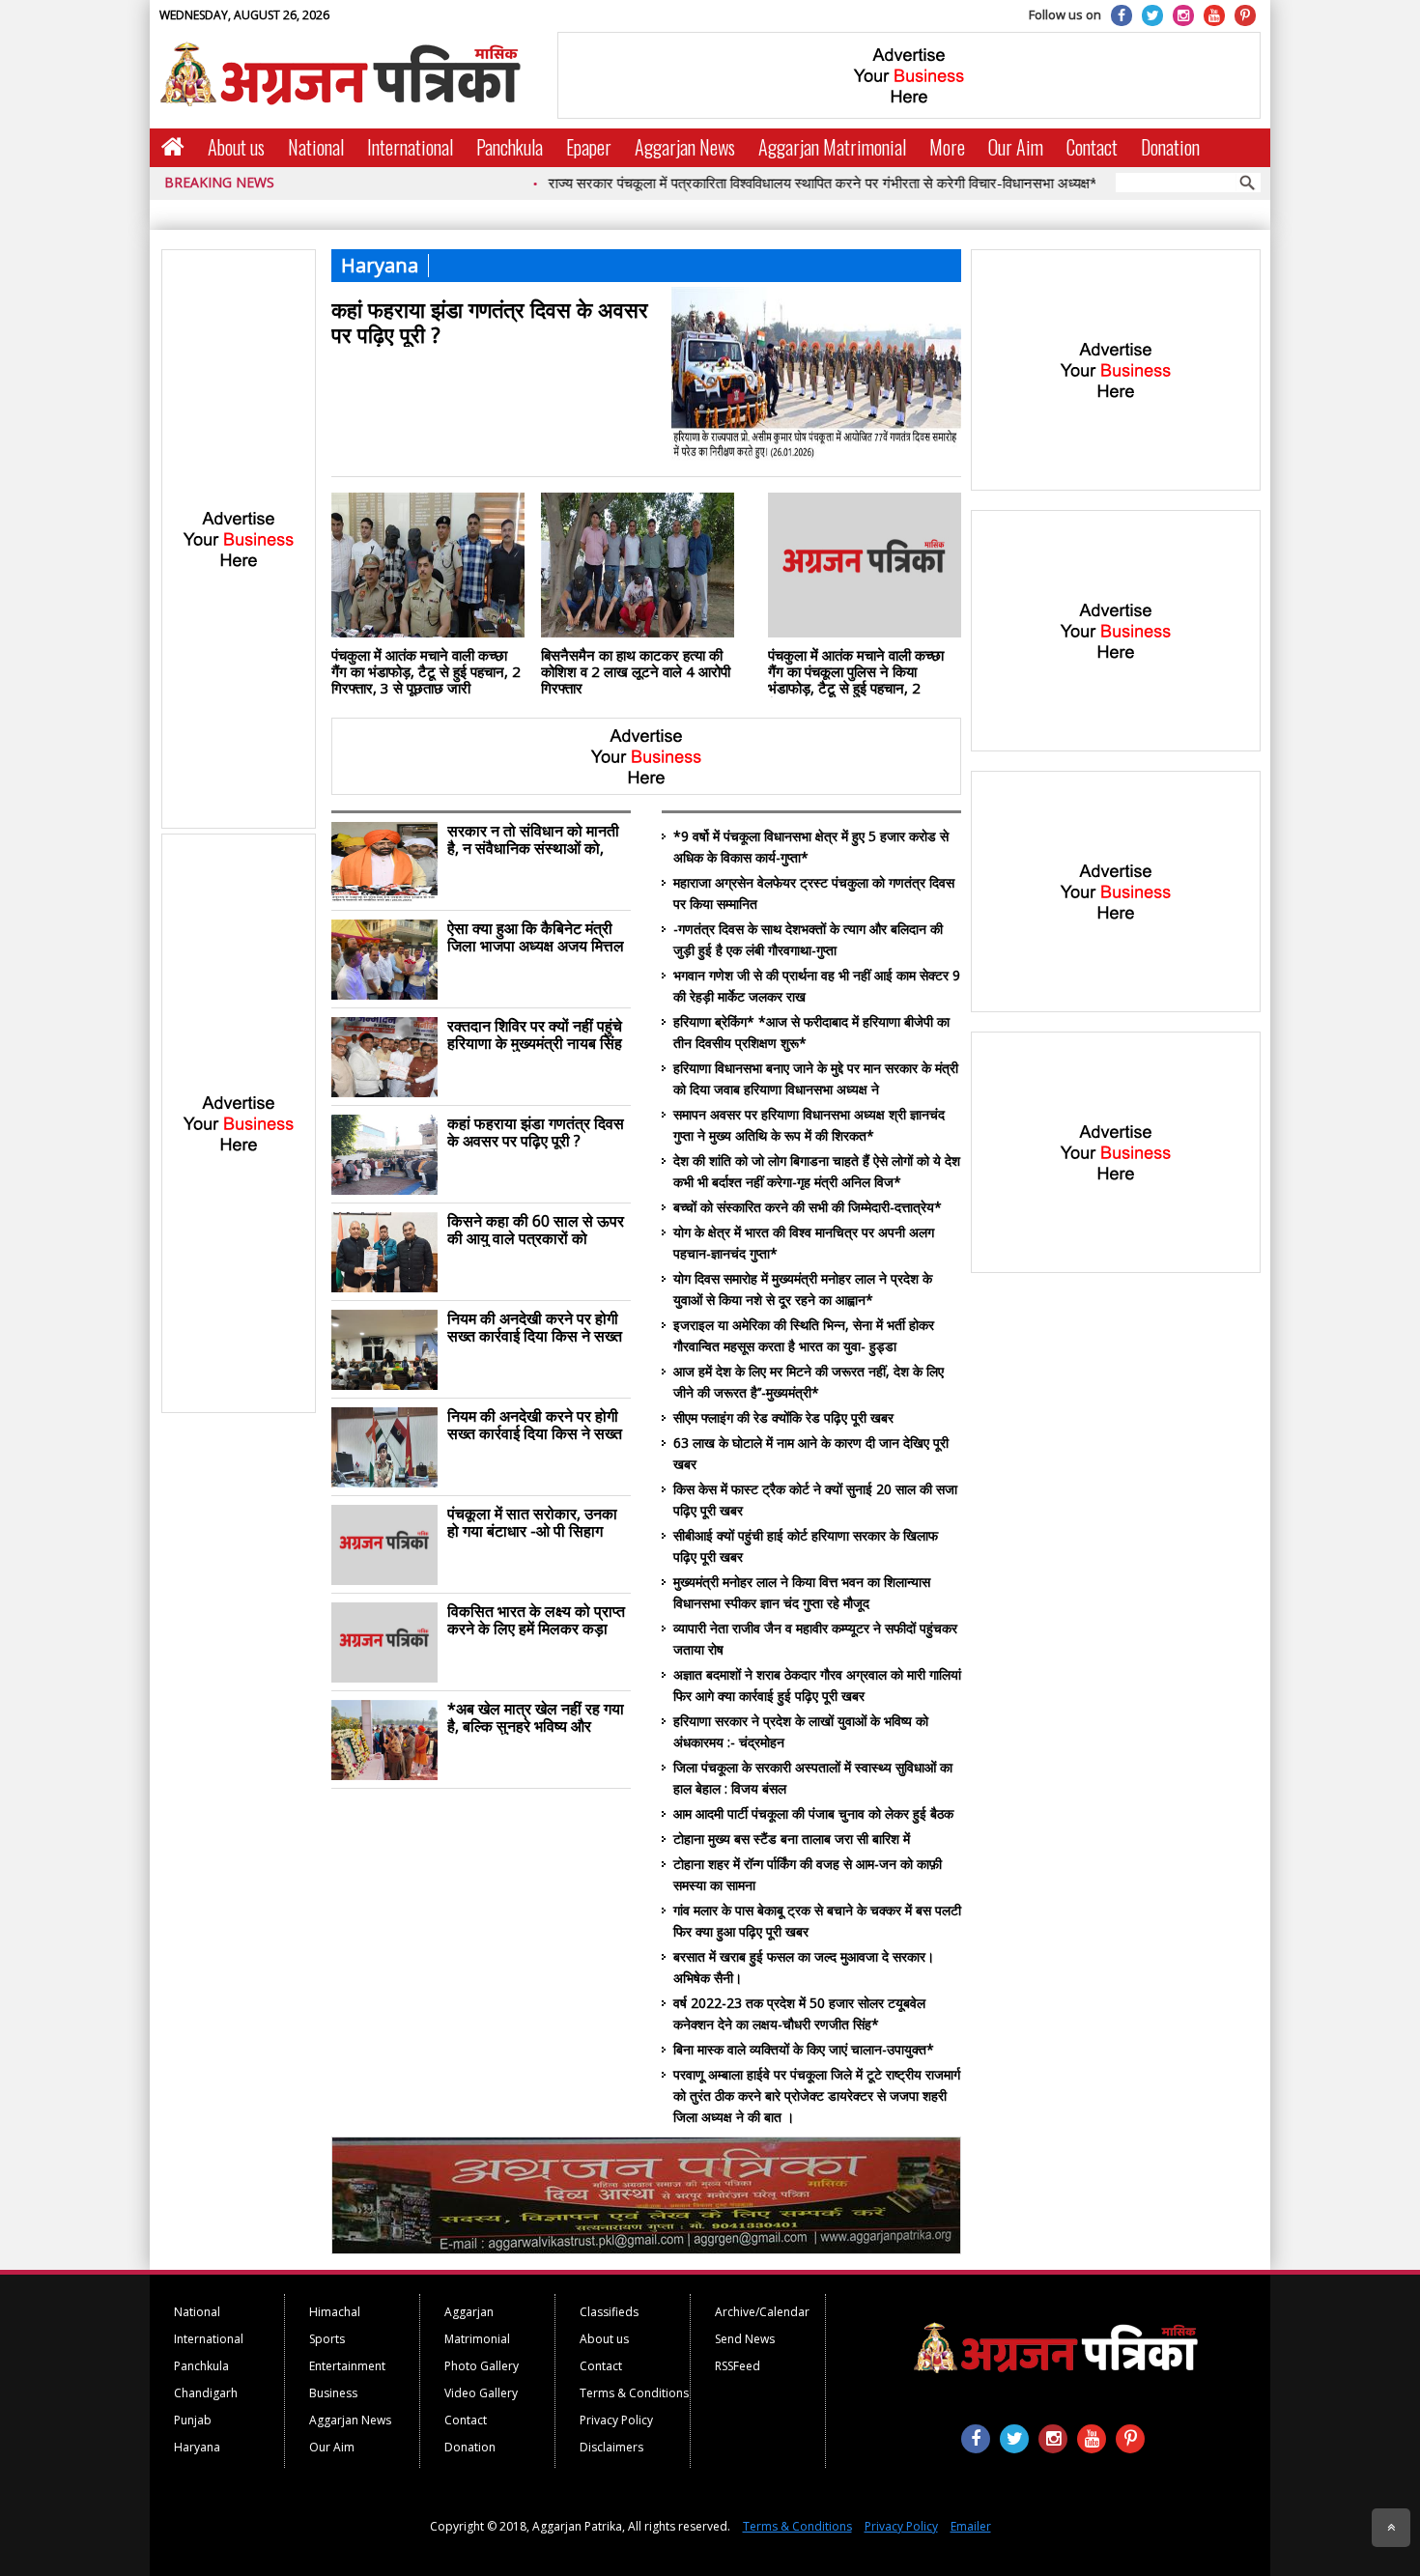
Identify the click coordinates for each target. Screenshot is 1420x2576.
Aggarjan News (685, 147)
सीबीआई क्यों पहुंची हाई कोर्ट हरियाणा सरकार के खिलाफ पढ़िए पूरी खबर (806, 1546)
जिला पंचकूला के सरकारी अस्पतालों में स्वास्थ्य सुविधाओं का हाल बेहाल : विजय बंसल (813, 1778)
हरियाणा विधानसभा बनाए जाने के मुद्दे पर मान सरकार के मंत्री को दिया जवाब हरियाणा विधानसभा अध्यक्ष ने (816, 1078)
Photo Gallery (482, 2366)
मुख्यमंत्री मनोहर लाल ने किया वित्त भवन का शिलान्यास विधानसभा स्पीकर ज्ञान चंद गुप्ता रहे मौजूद (802, 1592)
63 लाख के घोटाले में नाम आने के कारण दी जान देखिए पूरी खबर (811, 1453)
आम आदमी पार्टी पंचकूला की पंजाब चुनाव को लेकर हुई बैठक (813, 1813)
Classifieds (609, 2312)
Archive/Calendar (762, 2312)
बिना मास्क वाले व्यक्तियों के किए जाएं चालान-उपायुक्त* (804, 2049)
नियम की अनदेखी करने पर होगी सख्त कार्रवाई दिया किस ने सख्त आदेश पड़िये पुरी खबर (535, 1327)
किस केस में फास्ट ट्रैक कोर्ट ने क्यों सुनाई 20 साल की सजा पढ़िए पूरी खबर (815, 1500)
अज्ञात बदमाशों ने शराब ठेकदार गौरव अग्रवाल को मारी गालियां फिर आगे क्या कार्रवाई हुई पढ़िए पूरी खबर (817, 1685)
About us (236, 147)
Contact (1092, 147)
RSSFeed (738, 2366)
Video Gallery (481, 2393)
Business (333, 2393)
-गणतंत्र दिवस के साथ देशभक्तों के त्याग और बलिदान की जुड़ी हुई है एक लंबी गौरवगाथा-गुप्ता (808, 939)
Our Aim (1016, 147)
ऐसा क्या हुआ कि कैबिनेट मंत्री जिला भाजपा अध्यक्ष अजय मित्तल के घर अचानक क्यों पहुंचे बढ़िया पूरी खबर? (536, 937)
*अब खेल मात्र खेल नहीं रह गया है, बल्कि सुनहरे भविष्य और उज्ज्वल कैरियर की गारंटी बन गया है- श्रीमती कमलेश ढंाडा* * (538, 1717)
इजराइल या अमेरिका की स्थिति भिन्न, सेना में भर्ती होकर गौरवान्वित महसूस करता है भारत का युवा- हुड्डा (804, 1335)
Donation (1170, 147)
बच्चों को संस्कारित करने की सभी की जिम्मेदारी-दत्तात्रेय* (808, 1207)
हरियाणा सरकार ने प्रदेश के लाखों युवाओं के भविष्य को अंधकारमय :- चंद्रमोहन (801, 1731)
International (410, 147)
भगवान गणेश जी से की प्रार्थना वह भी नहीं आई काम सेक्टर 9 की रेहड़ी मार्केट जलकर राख (817, 986)
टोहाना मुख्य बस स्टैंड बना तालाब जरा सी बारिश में (792, 1839)
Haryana (197, 2447)
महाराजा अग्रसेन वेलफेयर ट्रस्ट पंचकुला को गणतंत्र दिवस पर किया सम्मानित (814, 893)
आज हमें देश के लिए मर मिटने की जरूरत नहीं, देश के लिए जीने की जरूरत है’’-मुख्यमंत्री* (809, 1382)
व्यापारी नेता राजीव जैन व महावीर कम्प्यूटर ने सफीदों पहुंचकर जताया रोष (815, 1639)
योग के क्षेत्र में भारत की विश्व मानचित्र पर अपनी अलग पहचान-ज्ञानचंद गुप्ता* (804, 1243)
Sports (327, 2339)
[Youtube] (1214, 15)
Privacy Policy (616, 2420)
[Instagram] (1183, 15)
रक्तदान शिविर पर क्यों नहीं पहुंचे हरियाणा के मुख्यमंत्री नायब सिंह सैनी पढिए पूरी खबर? (535, 1034)
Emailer (971, 2526)
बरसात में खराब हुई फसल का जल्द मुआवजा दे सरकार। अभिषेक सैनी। (804, 1967)
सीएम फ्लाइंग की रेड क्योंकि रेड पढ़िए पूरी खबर (783, 1417)
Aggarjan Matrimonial (832, 147)
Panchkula (510, 147)
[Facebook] (1122, 15)
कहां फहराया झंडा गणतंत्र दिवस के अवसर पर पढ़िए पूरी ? (490, 321)
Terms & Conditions (634, 2393)
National (316, 147)
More (947, 147)
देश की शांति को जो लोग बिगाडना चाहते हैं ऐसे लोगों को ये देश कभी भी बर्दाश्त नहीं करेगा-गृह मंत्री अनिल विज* (817, 1171)
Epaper (589, 147)
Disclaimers (611, 2447)
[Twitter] (1152, 15)
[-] (646, 2249)
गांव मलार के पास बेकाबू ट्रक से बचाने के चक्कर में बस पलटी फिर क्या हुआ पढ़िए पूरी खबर (817, 1921)
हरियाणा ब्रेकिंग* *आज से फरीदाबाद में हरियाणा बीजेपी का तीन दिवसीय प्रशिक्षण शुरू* (811, 1032)
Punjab (193, 2420)
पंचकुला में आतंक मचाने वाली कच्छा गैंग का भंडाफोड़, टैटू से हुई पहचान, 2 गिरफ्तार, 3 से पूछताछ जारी (426, 671)
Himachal (335, 2312)
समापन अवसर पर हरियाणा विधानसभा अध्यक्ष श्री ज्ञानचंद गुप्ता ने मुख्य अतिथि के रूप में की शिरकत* (809, 1125)
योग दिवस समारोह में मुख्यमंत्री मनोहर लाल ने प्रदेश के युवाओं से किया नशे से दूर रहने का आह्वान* (803, 1289)
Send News (745, 2339)
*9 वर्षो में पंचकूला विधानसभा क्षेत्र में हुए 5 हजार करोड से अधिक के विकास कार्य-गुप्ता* (811, 847)
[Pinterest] (1245, 15)
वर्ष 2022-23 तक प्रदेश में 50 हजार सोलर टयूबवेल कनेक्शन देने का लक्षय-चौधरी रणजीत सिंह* (799, 2013)
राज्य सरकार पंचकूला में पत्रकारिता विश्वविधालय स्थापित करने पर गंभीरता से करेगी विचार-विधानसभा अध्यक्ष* (766, 183)
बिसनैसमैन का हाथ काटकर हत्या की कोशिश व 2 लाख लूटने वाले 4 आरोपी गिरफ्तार (636, 671)
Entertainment (347, 2366)
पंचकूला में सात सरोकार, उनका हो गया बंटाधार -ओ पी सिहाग (532, 1522)
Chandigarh (206, 2393)
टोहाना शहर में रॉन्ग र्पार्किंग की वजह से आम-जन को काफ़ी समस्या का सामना (808, 1874)
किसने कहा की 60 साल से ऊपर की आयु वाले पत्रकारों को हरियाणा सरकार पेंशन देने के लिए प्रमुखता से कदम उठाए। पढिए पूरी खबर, (537, 1230)
